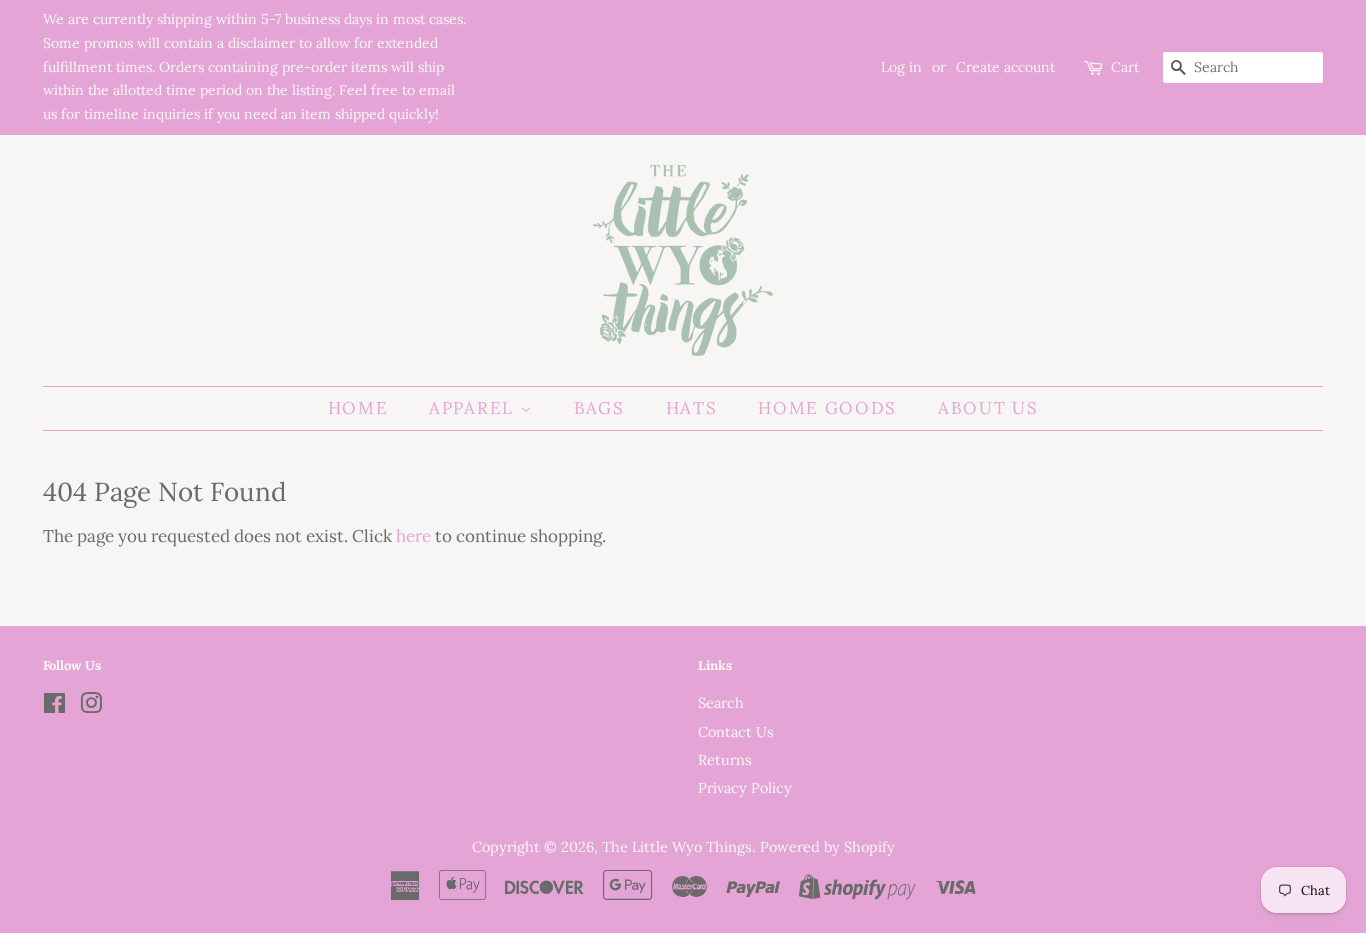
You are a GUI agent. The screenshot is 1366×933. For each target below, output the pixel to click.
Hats (692, 408)
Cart (1125, 67)
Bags (599, 408)
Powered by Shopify (827, 846)
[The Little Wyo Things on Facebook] (54, 706)
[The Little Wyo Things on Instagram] (91, 706)
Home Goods (827, 408)
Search (721, 702)
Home (358, 408)
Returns (725, 759)
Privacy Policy (745, 787)
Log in (901, 67)
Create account (1005, 67)
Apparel (474, 408)
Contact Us (736, 731)
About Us (988, 408)
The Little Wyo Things (677, 846)
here (413, 536)
